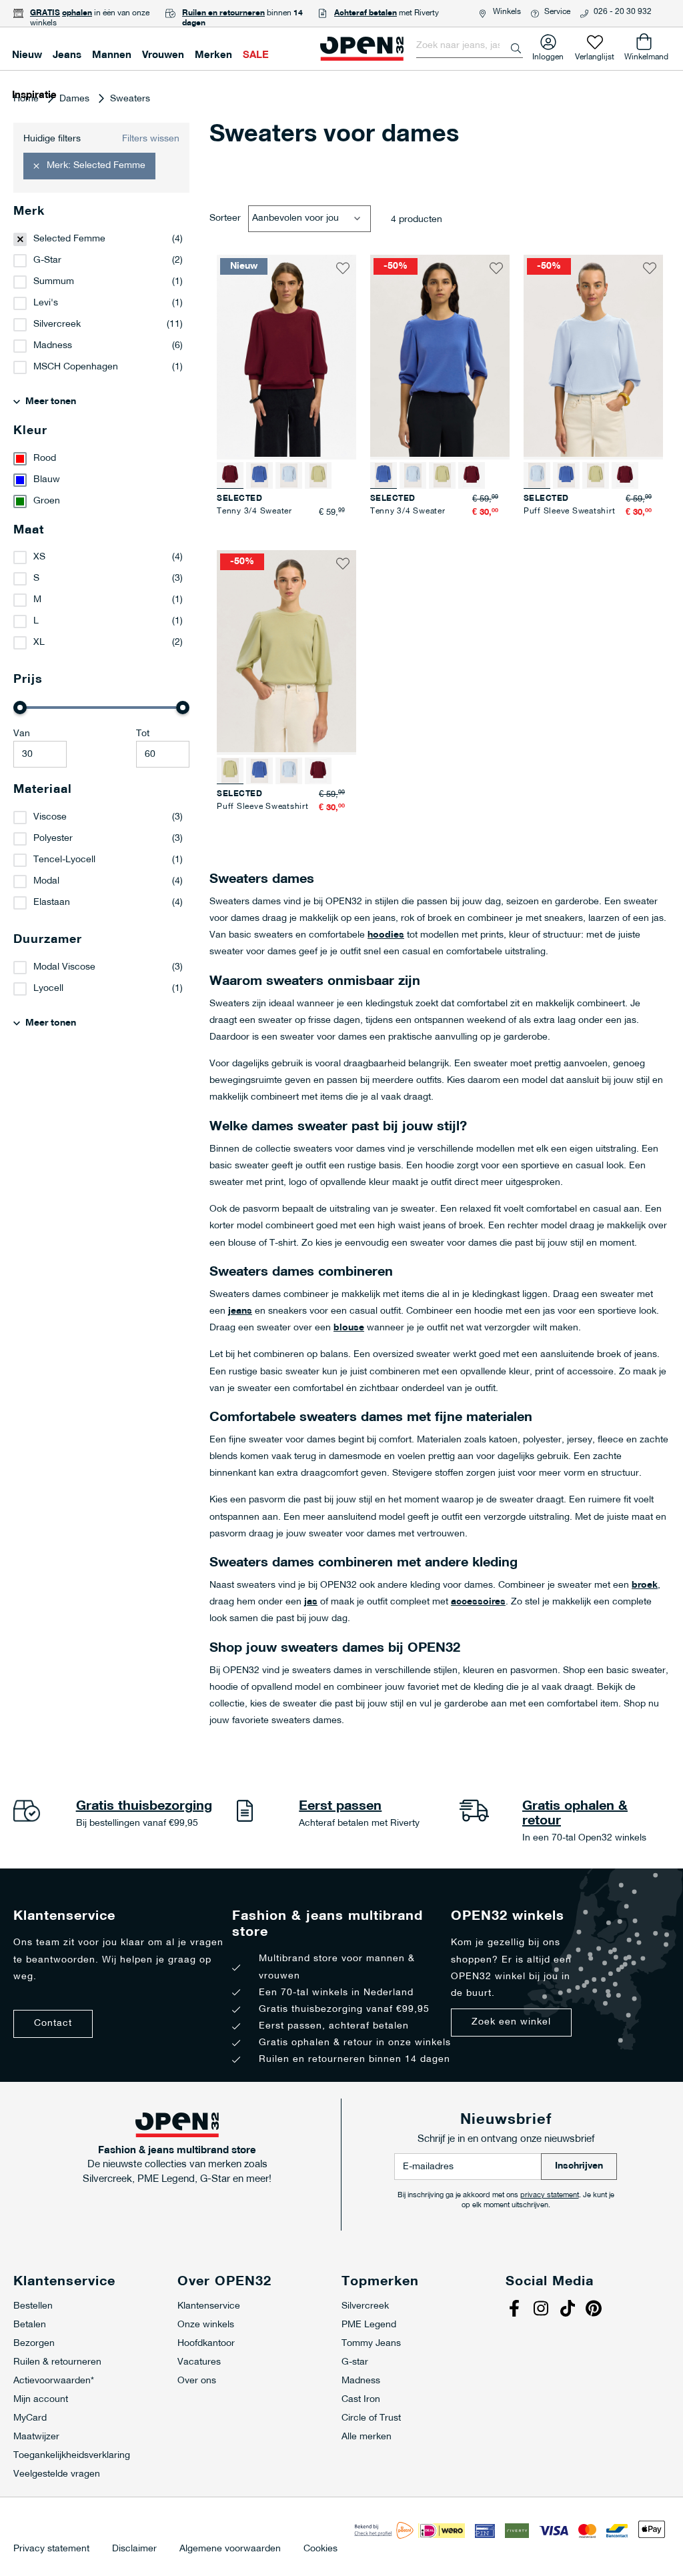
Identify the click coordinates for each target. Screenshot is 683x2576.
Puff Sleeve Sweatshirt (570, 511)
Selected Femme (69, 239)
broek (645, 1585)
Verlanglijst (595, 54)
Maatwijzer (36, 2437)
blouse (349, 1328)
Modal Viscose (64, 967)
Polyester (53, 839)
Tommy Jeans (371, 2344)
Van (22, 734)
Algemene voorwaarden (230, 2549)
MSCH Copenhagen (76, 367)
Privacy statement (51, 2549)
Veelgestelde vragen (57, 2474)
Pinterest (596, 2310)
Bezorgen (34, 2344)
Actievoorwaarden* (54, 2381)
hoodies (386, 935)
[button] (343, 268)
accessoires (478, 1602)
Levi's (46, 303)
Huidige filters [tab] (52, 139)
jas (311, 1602)
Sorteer (225, 218)
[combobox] (470, 46)
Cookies (320, 2549)
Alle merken (367, 2437)
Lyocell (48, 989)
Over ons (197, 2381)
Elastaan (52, 903)
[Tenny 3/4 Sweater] (259, 475)
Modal (46, 881)
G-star (355, 2362)
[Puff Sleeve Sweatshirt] (289, 475)
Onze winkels (206, 2325)
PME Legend (369, 2325)
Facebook (516, 2310)
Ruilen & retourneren (57, 2362)
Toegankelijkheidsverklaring (72, 2456)
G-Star (47, 260)
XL (39, 642)
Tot (143, 734)
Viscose (50, 817)
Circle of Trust (371, 2418)
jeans (240, 1311)
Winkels (507, 12)
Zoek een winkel (511, 2022)
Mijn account (41, 2400)
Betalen (30, 2325)
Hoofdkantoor (206, 2344)
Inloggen (548, 54)
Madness (53, 346)
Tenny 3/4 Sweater (254, 511)
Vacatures (199, 2362)
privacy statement (550, 2196)
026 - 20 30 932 (623, 12)
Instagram (542, 2310)
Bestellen (33, 2306)
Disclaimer (134, 2549)
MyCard (30, 2418)
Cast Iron (361, 2400)
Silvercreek (57, 324)
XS (39, 557)
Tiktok (569, 2310)
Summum (54, 282)
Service (557, 12)
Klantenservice (209, 2306)
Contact (53, 2024)
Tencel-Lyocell (64, 860)
